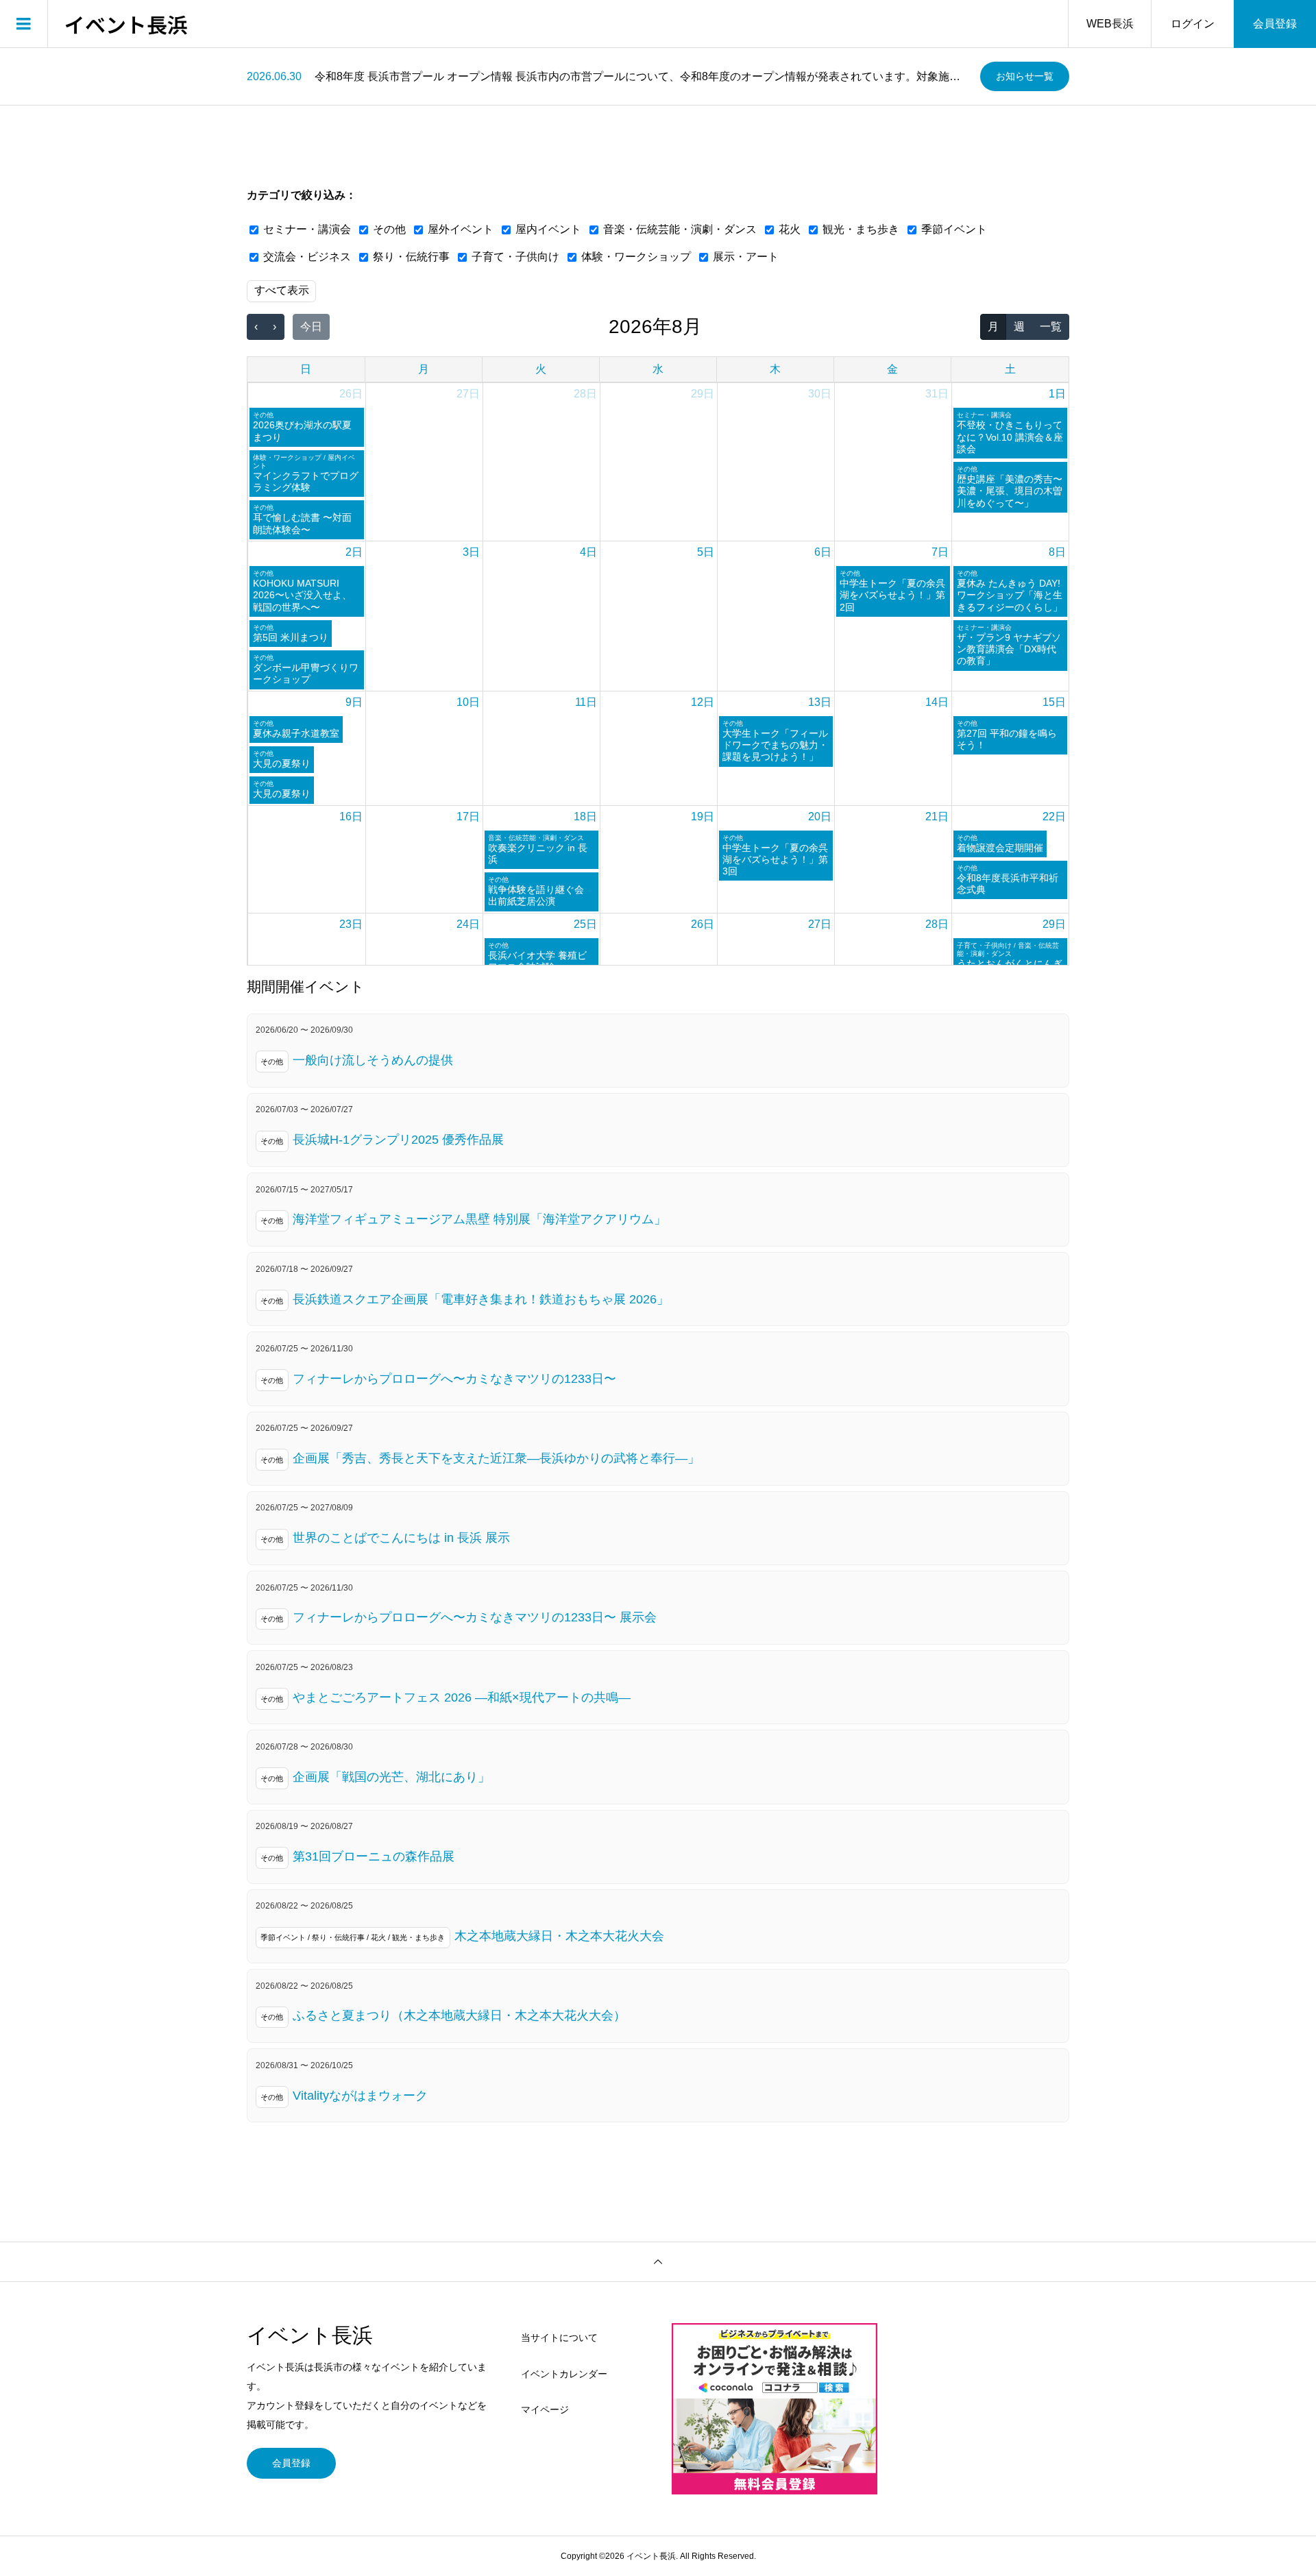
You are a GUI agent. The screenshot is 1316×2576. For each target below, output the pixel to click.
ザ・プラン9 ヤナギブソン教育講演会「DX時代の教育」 (1009, 649)
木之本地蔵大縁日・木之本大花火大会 (559, 1936)
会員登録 (1275, 24)
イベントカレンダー (564, 2374)
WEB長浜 (1110, 24)
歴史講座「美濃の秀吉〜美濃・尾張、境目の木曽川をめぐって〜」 (1010, 491)
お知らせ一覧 (1025, 76)
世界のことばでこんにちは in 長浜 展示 (401, 1538)
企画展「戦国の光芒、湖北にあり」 (391, 1777)
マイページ (545, 2409)
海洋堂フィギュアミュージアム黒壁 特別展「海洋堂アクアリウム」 (479, 1219)
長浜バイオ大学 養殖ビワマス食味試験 (537, 961)
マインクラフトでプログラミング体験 (306, 481)
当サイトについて (559, 2338)
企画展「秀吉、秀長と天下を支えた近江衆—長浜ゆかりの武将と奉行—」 (496, 1458)
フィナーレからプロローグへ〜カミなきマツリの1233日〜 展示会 (475, 1617)
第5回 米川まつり (291, 637)
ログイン (1193, 24)
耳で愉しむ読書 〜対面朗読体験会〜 (302, 523)
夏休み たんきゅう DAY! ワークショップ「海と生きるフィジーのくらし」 (1010, 595)
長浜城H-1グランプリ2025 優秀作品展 (398, 1140)
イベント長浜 (126, 24)
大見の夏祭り (282, 763)
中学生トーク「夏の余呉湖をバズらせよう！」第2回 (892, 595)
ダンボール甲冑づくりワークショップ (306, 673)
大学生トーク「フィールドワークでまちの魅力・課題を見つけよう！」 (775, 745)
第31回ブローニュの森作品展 (374, 1856)
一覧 (1051, 327)
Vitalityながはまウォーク (360, 2096)
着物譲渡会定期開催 (1000, 848)
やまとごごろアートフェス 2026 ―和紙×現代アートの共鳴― (462, 1697)
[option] (608, 77)
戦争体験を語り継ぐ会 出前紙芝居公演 (536, 895)
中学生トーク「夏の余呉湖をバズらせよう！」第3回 (775, 860)
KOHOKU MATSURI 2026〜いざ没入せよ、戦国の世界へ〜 (302, 595)
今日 (311, 327)
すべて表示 (282, 290)
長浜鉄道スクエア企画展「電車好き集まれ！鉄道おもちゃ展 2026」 (481, 1299)
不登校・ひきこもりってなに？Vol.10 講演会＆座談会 (1010, 437)
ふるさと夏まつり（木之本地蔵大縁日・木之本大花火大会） (459, 2015)
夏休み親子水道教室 (296, 733)
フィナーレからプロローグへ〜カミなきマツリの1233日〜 (454, 1379)
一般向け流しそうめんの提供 (373, 1060)
